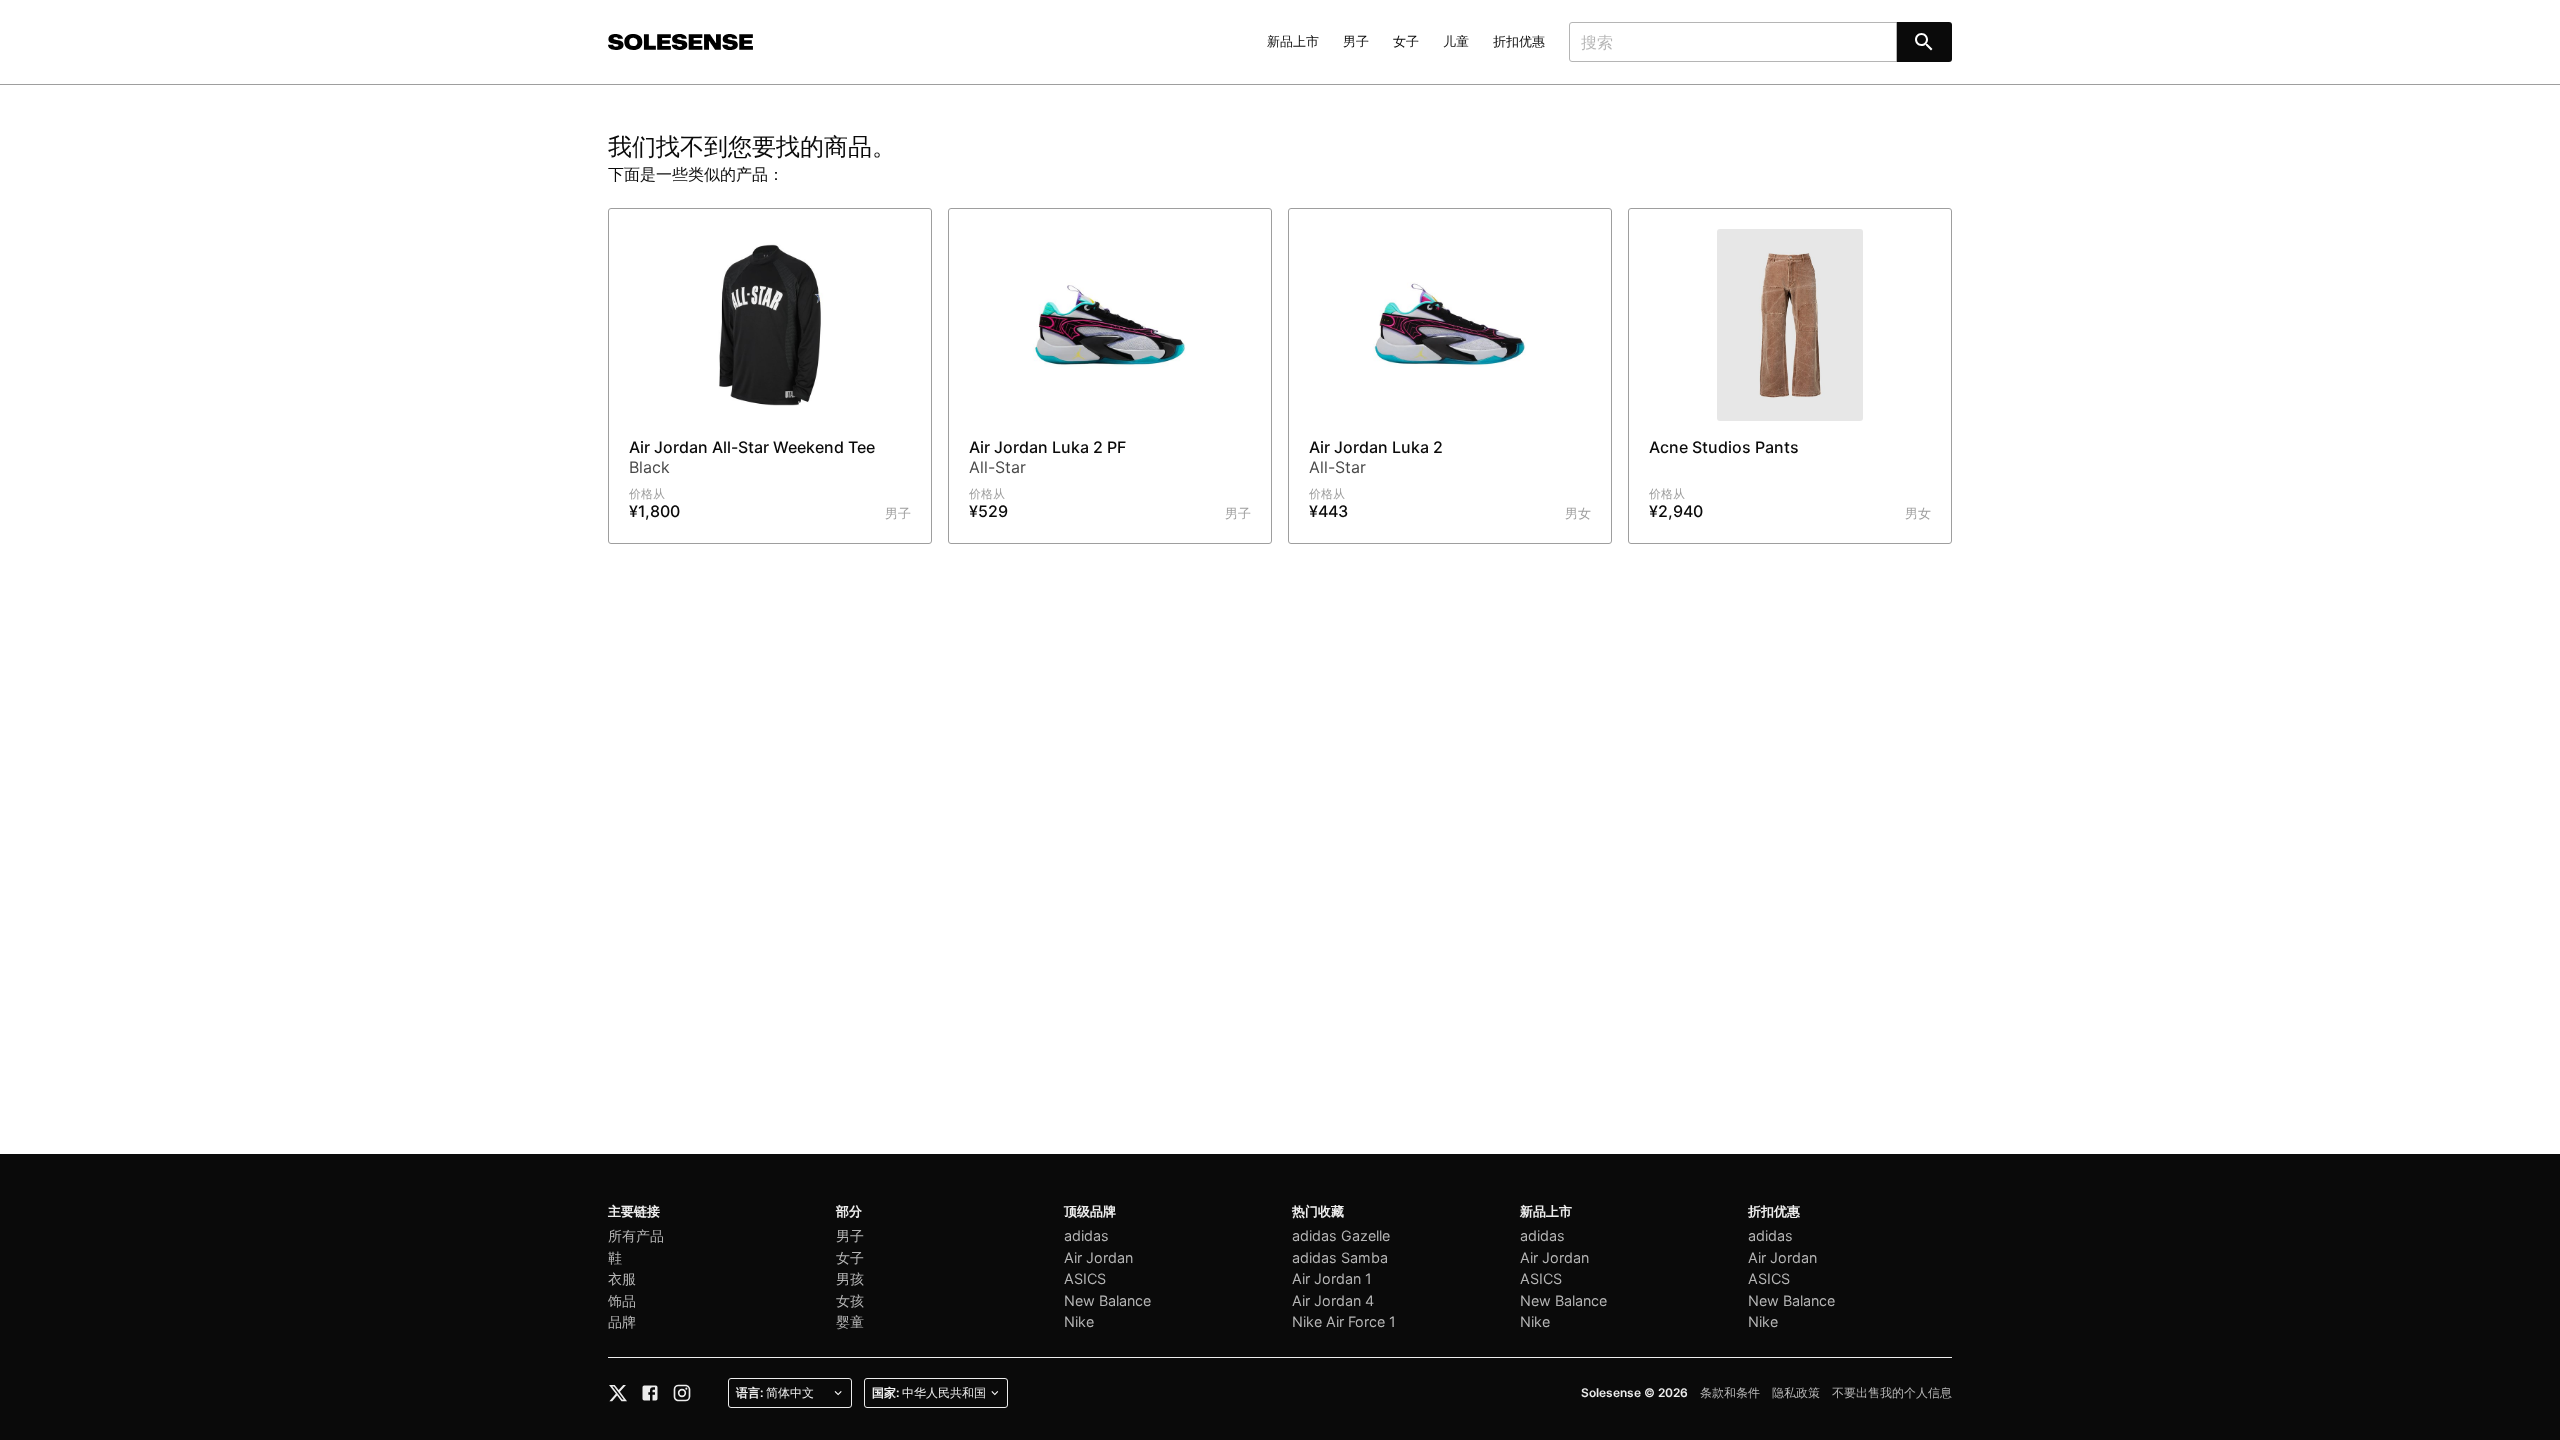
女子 (1406, 41)
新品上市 (1293, 41)
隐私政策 (1796, 1392)
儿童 (1456, 41)
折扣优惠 (1519, 41)
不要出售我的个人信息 (1892, 1392)
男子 (1356, 41)
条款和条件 (1730, 1392)
